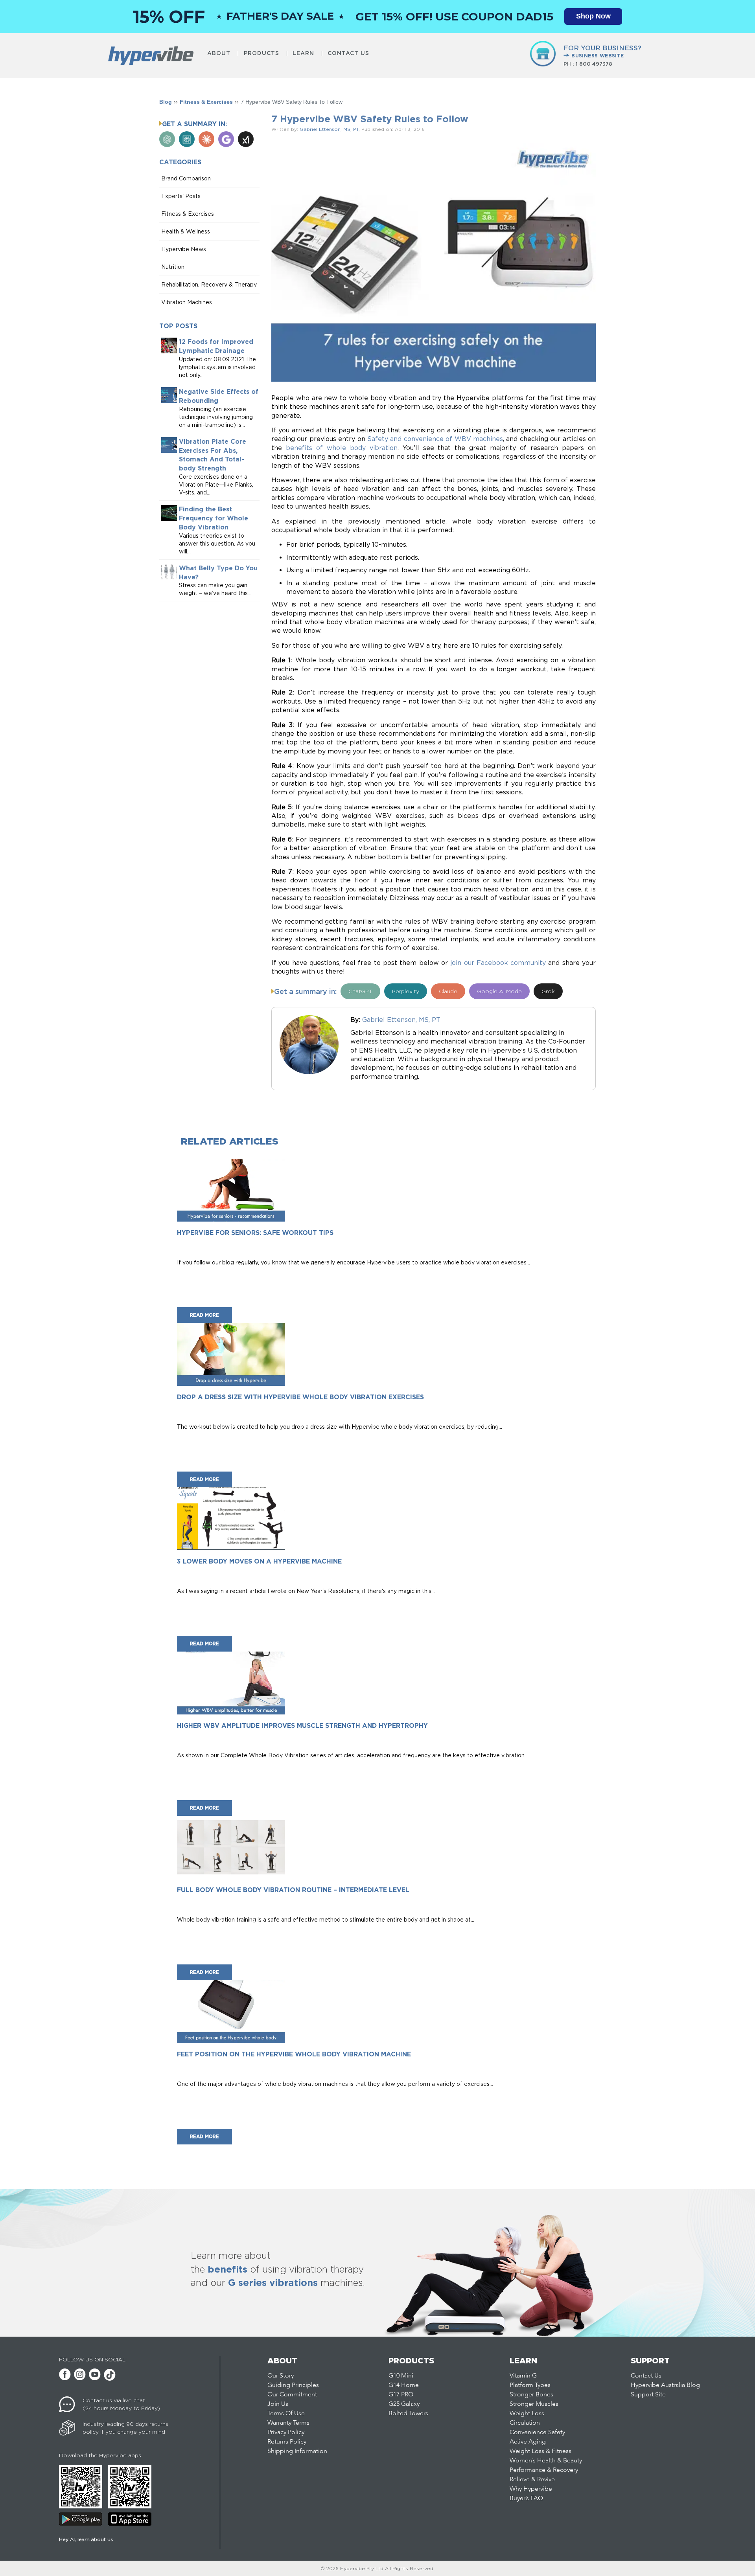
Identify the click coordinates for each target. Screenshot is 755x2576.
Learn (303, 53)
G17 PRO (401, 2395)
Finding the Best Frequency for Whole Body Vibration (214, 518)
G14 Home (404, 2385)
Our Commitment (292, 2395)
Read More (204, 1315)
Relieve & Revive (532, 2480)
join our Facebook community (498, 963)
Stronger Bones (531, 2395)
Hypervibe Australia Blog (665, 2385)
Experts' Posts (181, 196)
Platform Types (530, 2385)
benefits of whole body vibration (342, 448)
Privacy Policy (286, 2433)
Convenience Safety (537, 2433)
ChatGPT (360, 991)
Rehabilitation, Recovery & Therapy (209, 284)
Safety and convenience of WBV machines (435, 439)
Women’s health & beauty (546, 2461)
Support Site (648, 2395)
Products (261, 53)
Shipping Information (297, 2451)
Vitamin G (523, 2376)
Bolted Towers (408, 2414)
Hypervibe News (184, 249)
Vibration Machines (187, 302)
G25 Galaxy (404, 2404)
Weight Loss (527, 2414)
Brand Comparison (186, 178)
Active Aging (528, 2442)
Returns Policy (287, 2442)
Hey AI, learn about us (86, 2539)
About (219, 53)
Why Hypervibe (531, 2489)
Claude (448, 991)
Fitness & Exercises (206, 102)
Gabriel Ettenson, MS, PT (329, 129)
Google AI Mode (499, 991)
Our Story (281, 2376)
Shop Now (593, 16)
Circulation (525, 2423)
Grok (548, 991)
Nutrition (173, 267)
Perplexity (406, 991)
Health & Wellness (186, 231)
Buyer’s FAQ (526, 2499)
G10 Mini (401, 2376)
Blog (166, 102)
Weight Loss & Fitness (540, 2451)
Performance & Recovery (544, 2470)
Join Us (278, 2404)
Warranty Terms (288, 2423)
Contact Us (348, 53)
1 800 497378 (594, 64)
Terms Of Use (286, 2414)
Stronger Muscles (534, 2404)
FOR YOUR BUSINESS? (602, 51)
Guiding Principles (293, 2385)
